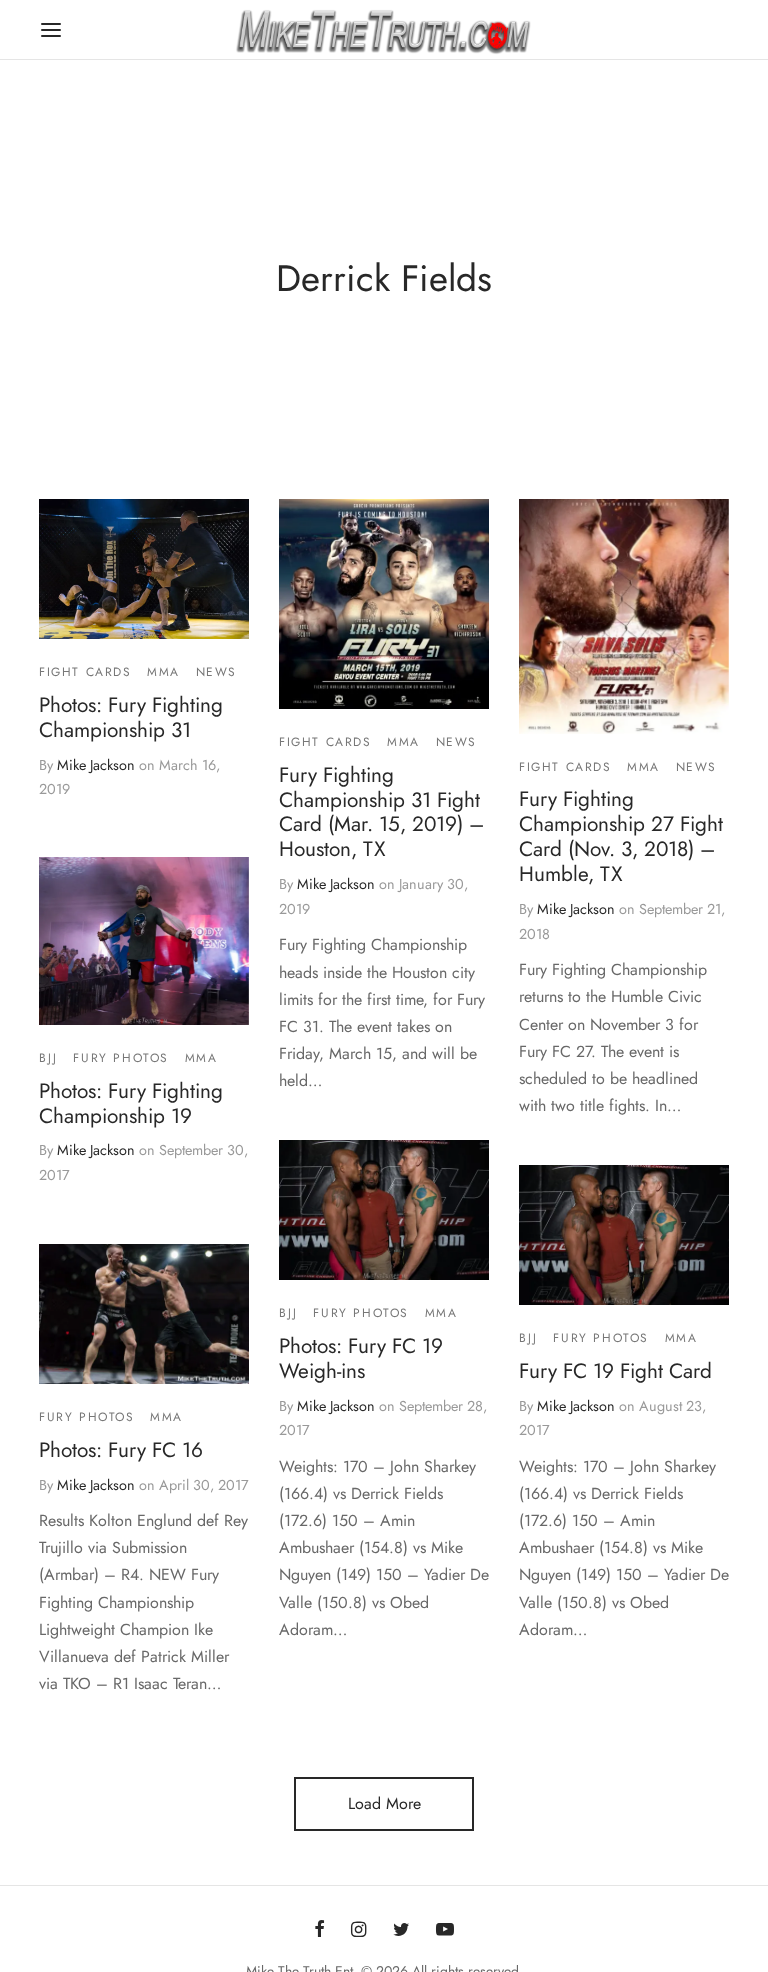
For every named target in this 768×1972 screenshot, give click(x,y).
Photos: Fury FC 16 (121, 1449)
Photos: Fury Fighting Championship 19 (131, 1103)
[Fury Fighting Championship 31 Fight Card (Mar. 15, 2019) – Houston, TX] (384, 604)
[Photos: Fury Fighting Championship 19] (144, 941)
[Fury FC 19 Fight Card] (624, 1235)
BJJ (48, 1058)
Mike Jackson (96, 764)
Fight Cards (85, 672)
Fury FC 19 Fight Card (615, 1371)
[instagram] (358, 1930)
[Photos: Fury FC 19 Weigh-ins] (384, 1210)
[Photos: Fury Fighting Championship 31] (144, 569)
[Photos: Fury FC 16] (144, 1314)
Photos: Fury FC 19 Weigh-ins (361, 1358)
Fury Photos (121, 1058)
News (216, 672)
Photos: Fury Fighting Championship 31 (131, 716)
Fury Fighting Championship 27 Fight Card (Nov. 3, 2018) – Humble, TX (621, 836)
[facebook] (319, 1930)
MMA (163, 672)
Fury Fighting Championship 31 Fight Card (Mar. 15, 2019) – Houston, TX (381, 811)
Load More (384, 1803)
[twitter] (401, 1930)
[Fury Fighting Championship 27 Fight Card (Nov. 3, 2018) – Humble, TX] (624, 616)
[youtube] (445, 1930)
